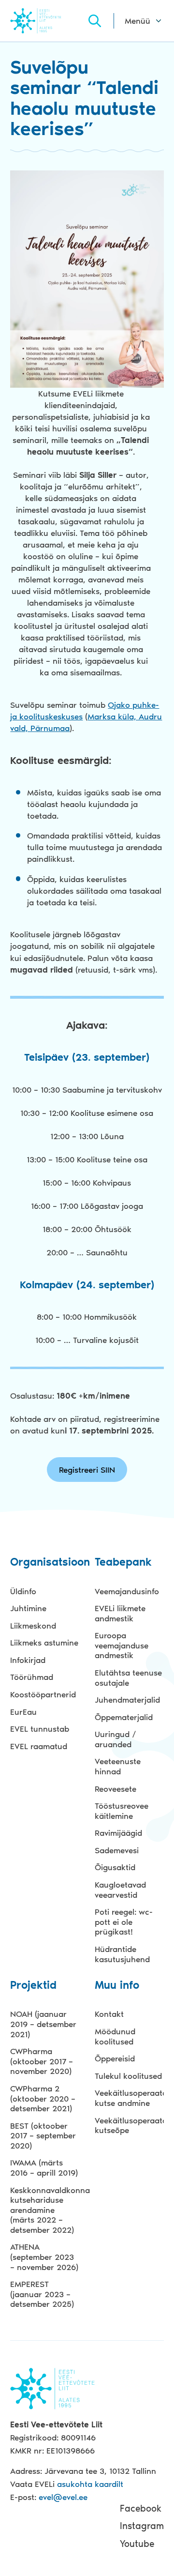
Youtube (137, 2544)
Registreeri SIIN (87, 1470)
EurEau (23, 1712)
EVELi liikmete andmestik (120, 1613)
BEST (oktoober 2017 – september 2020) (43, 2136)
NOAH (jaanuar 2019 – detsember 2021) (43, 2024)
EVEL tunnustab (40, 1729)
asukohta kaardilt (90, 2484)
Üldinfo (23, 1591)
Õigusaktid (115, 1867)
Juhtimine (28, 1608)
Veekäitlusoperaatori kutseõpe (129, 2126)
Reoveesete (116, 1789)
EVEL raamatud (39, 1746)
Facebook (141, 2508)
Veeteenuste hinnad (118, 1766)
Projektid (33, 1986)
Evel (48, 21)
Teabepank (123, 1562)
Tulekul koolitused (128, 2076)
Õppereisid (115, 2058)
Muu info (117, 1986)
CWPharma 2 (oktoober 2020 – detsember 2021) (43, 2098)
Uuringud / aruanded (116, 1739)
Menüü (138, 21)
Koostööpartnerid (43, 1694)
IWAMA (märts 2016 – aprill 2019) (44, 2168)
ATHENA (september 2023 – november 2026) (44, 2257)
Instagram (142, 2526)
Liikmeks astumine (44, 1643)
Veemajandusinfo (127, 1591)
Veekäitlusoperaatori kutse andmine (129, 2098)
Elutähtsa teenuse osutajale (128, 1678)
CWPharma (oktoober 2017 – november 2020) (42, 2061)
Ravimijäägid (118, 1833)
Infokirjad (28, 1660)
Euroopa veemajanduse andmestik (122, 1645)
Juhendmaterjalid (127, 1700)
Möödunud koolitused (115, 2036)
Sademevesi (117, 1850)
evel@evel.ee (63, 2497)
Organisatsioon (44, 1562)
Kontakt (109, 2014)
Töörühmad (32, 1677)
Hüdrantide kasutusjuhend (122, 1954)
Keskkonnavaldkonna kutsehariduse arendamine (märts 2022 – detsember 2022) (44, 2210)
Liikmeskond (33, 1626)
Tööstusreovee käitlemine (122, 1811)
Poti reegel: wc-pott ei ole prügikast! (124, 1922)
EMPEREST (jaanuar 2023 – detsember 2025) (42, 2294)
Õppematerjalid (124, 1717)
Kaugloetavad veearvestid (120, 1890)
